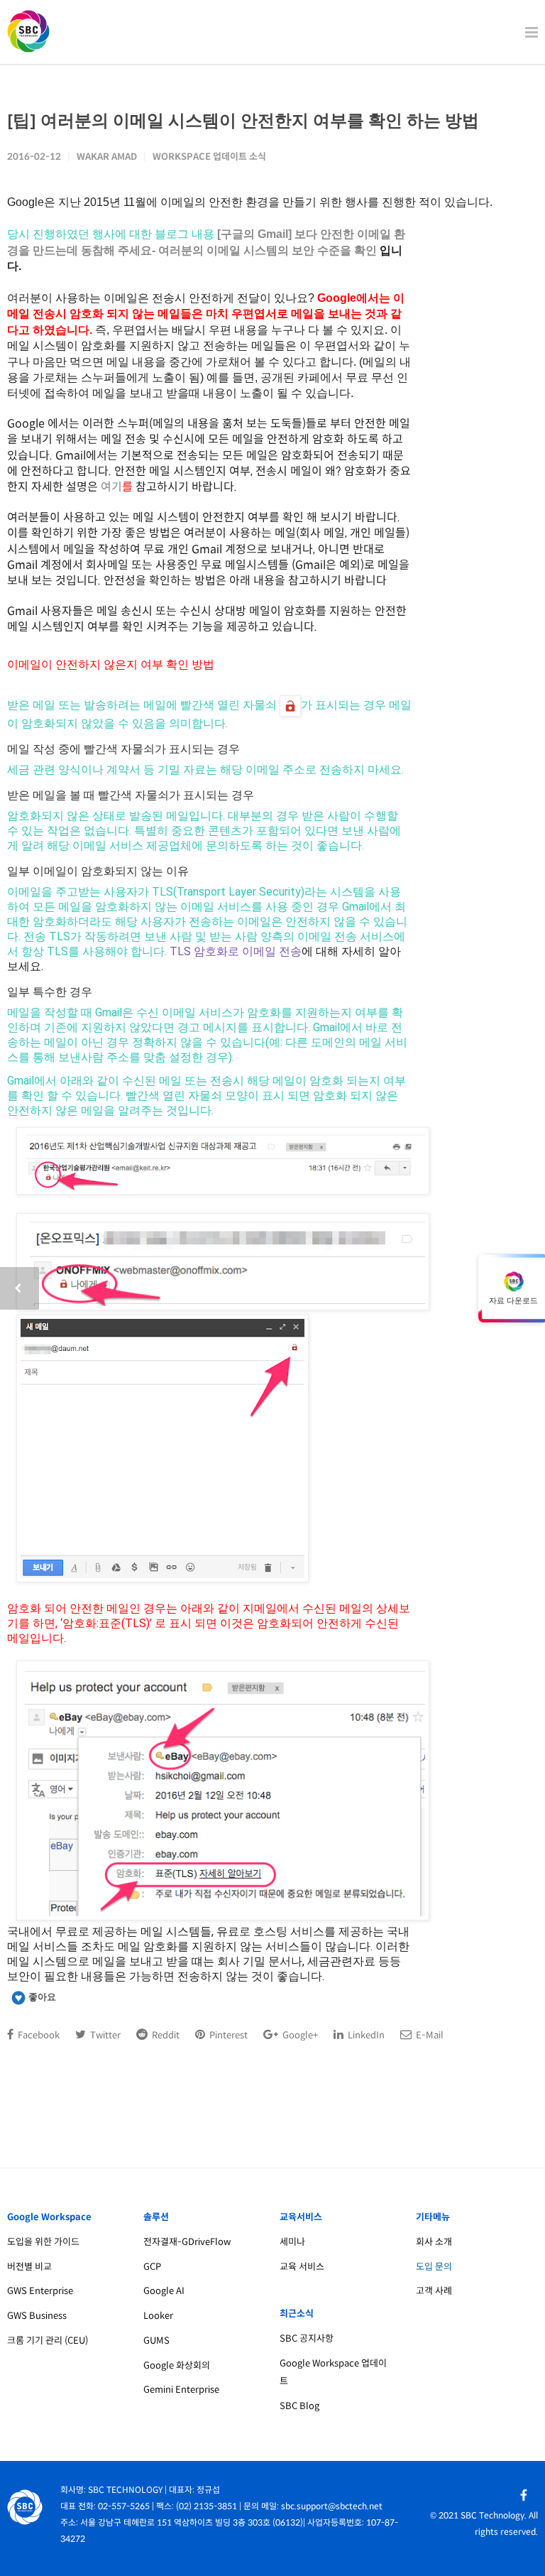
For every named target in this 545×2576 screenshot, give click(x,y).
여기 (111, 487)
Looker (158, 2316)
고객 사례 (434, 2291)
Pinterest (227, 2035)
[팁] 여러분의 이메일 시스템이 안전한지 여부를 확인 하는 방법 (243, 120)
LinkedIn (365, 2035)
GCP (152, 2267)
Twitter (104, 2035)
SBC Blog (299, 2406)
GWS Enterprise (40, 2291)
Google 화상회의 (177, 2365)
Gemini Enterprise (181, 2390)
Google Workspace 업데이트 (333, 2372)
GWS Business (37, 2316)
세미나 (292, 2242)
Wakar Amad (107, 157)
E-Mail (429, 2035)
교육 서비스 (302, 2267)
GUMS (156, 2341)
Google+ (299, 2035)
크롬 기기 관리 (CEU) (48, 2341)
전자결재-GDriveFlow (187, 2242)
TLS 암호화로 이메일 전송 (236, 951)
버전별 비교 (29, 2267)
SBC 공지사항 (307, 2338)
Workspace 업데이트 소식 (209, 157)
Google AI (164, 2291)
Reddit (165, 2035)
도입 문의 (434, 2267)
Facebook (38, 2035)
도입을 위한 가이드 (43, 2242)
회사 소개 (434, 2242)
